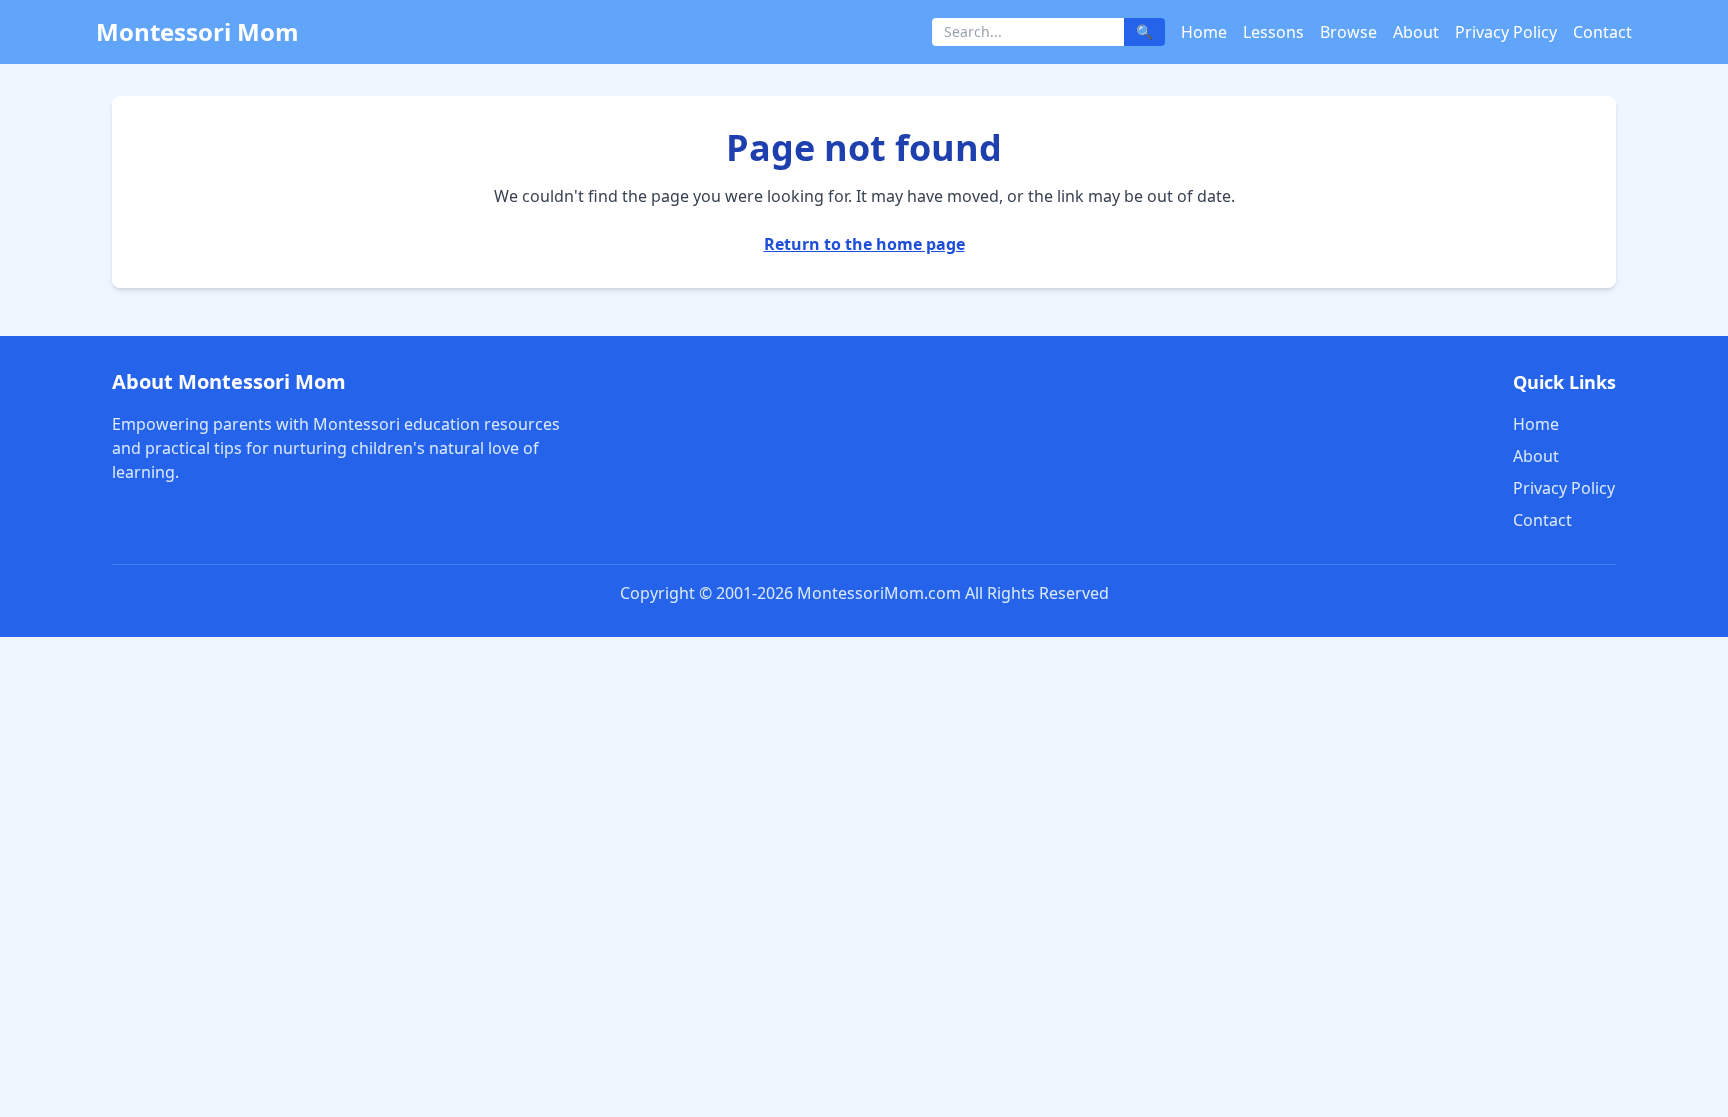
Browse (1348, 32)
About (1416, 32)
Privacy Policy (1506, 32)
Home (1204, 32)
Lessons (1273, 32)
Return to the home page (864, 244)
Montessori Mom (197, 31)
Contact (1602, 32)
